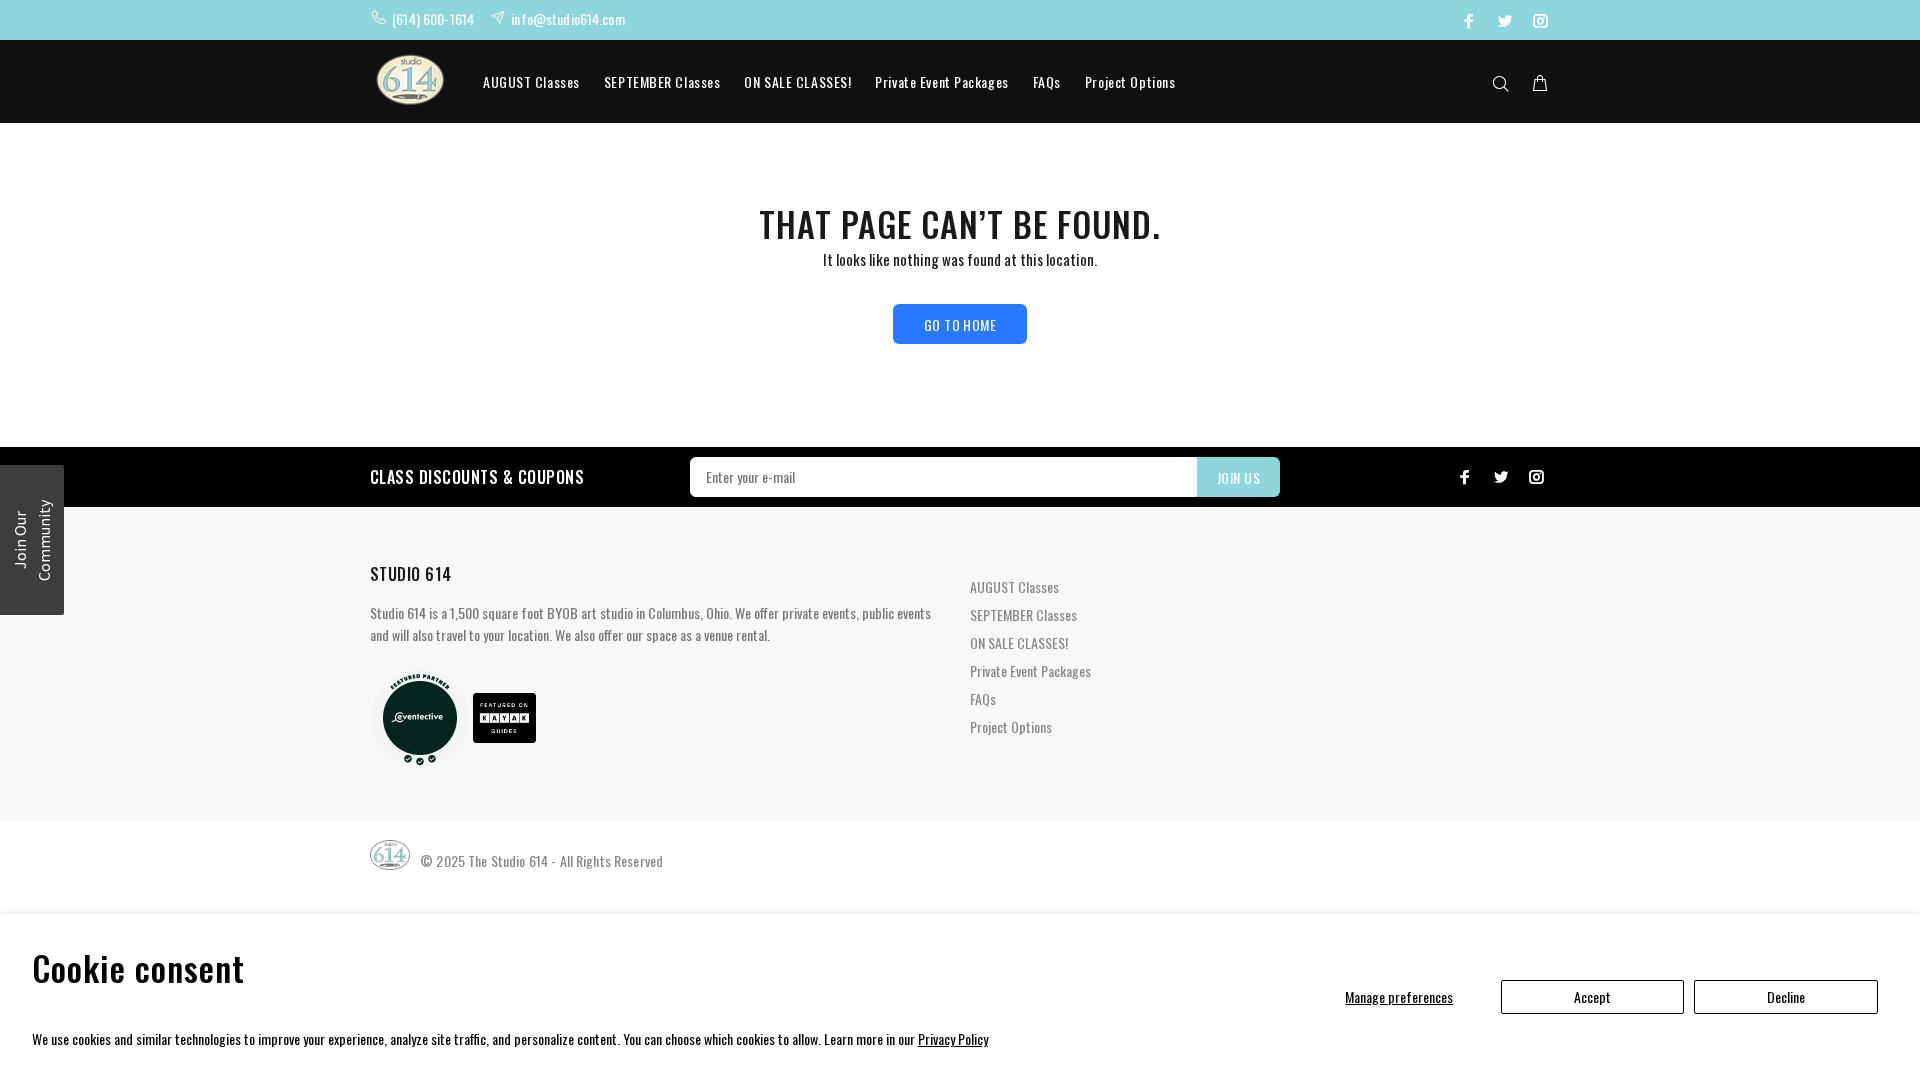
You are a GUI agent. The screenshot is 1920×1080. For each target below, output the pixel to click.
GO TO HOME (960, 324)
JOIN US (1238, 477)
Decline (1786, 996)
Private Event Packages (941, 81)
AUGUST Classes (531, 81)
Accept (1592, 996)
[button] (32, 540)
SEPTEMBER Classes (662, 81)
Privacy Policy (953, 1038)
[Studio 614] (420, 715)
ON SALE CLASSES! (797, 81)
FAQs (1047, 81)
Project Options (1130, 81)
